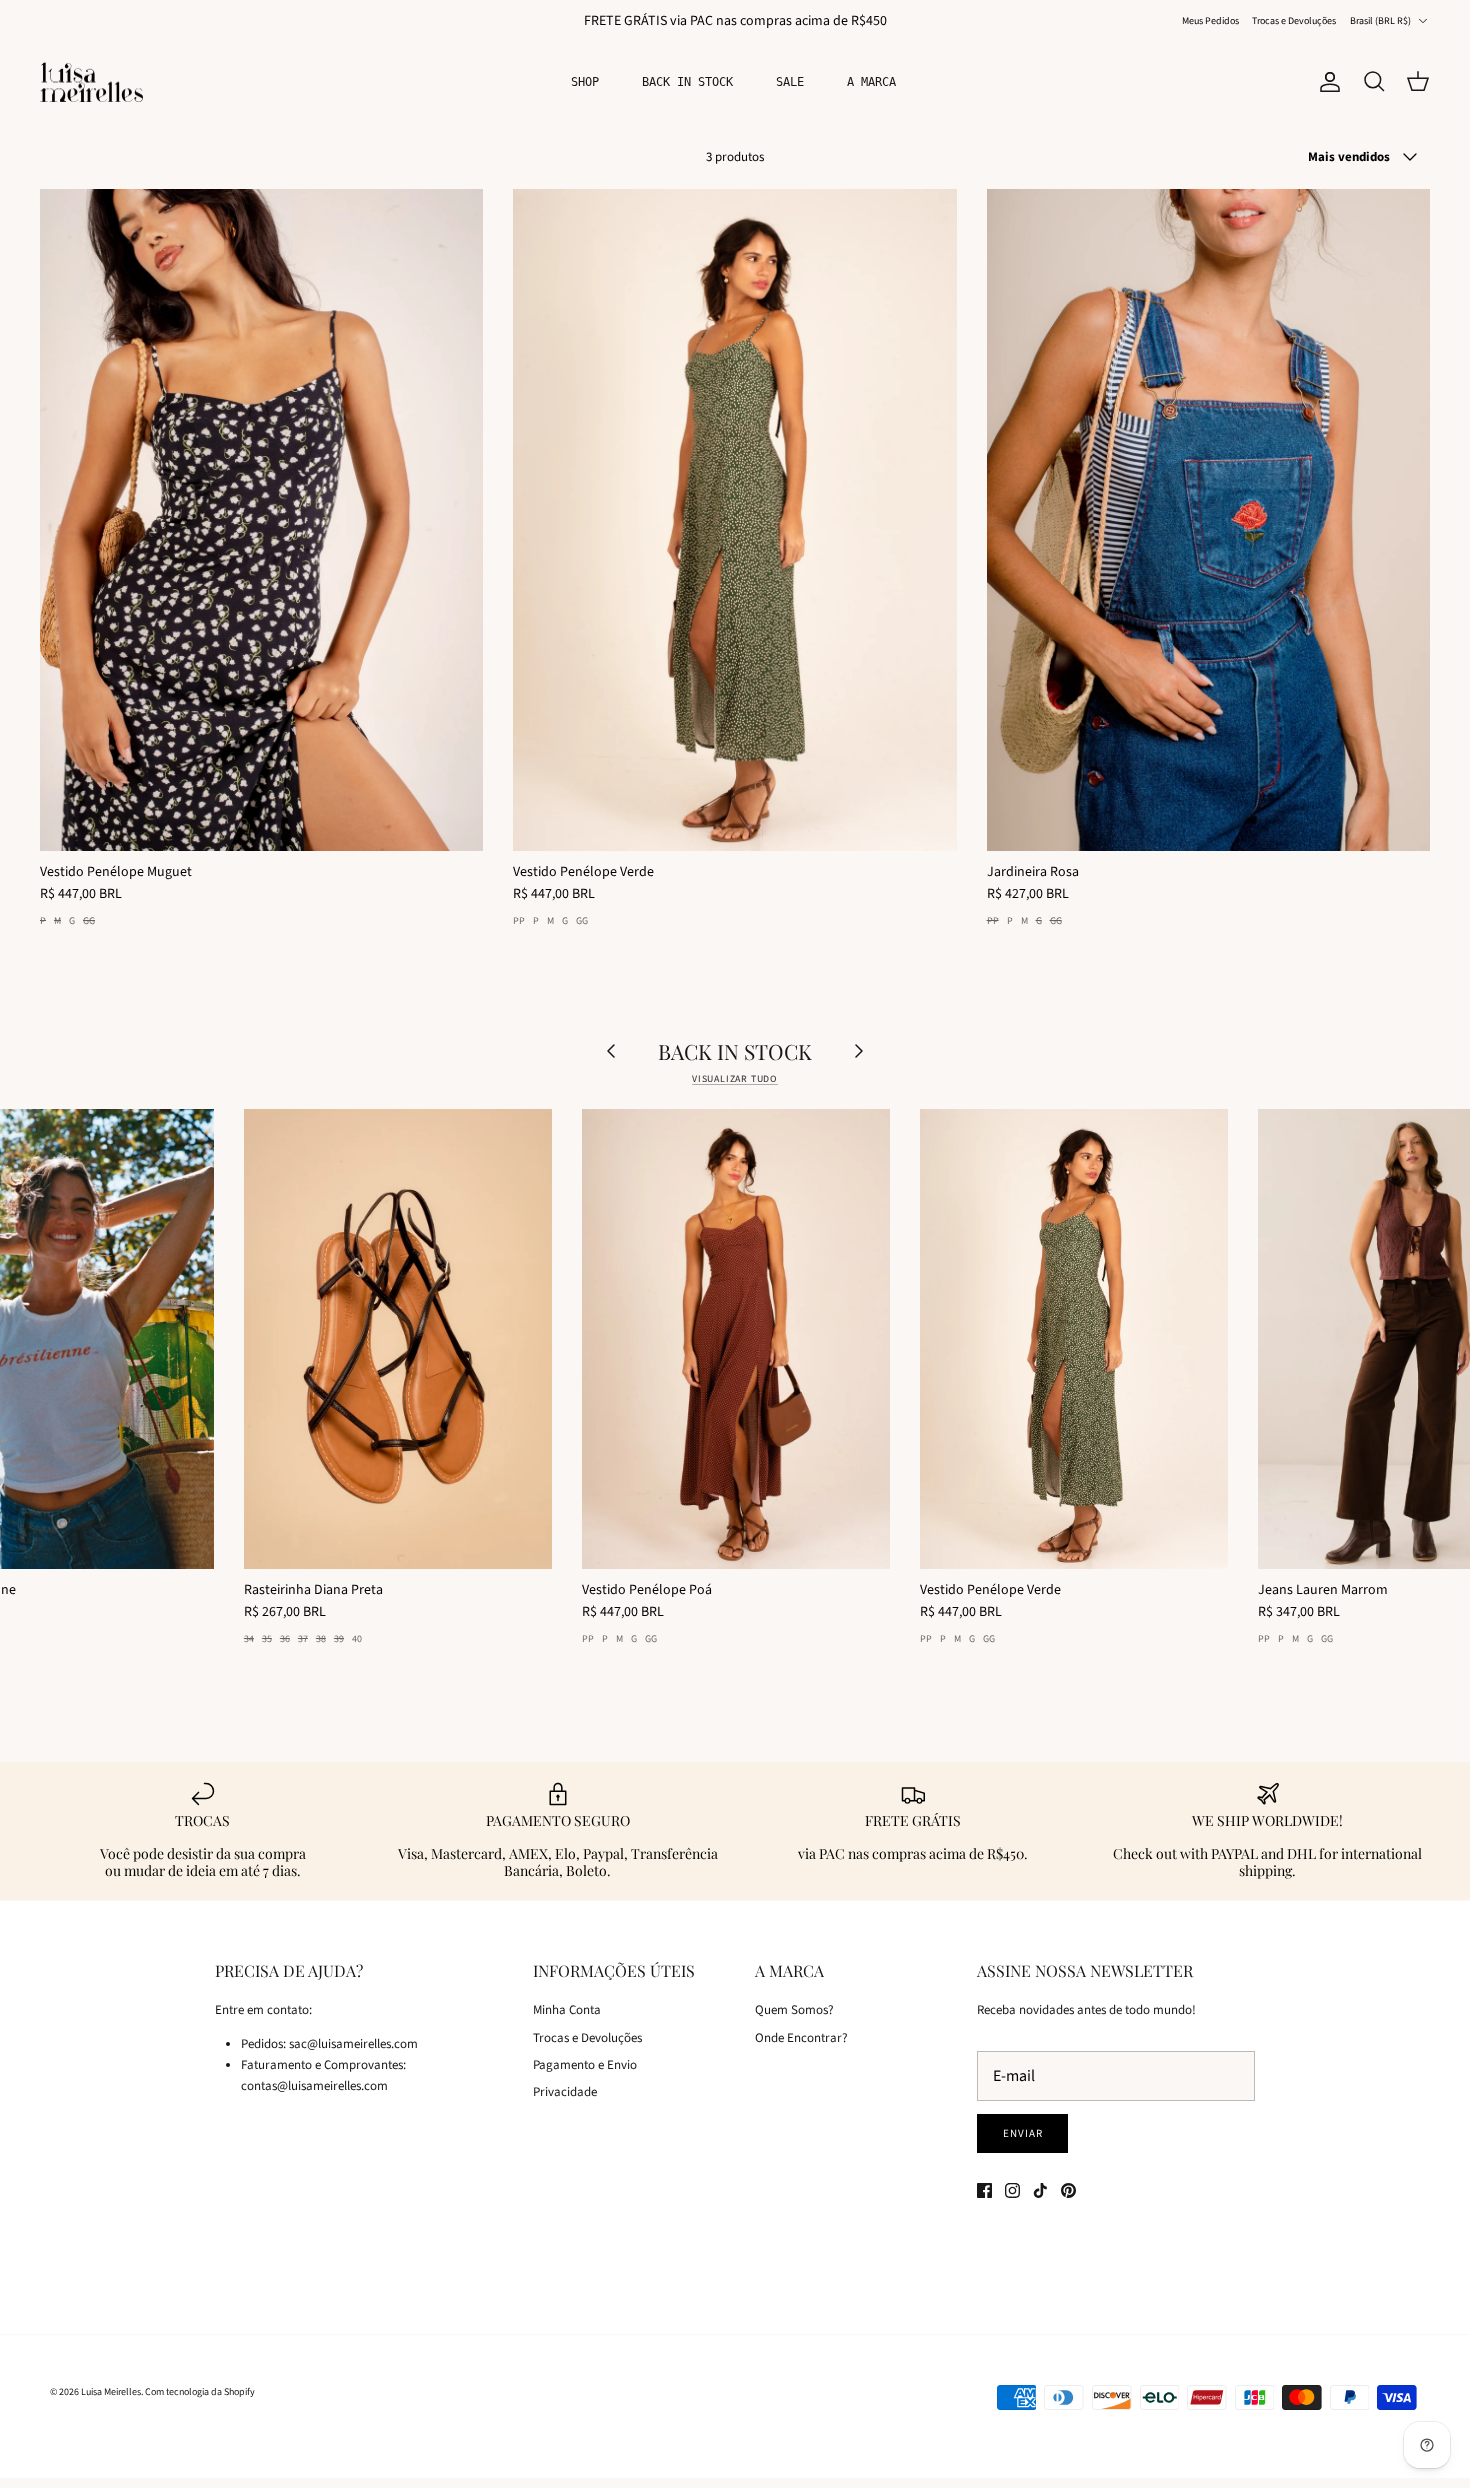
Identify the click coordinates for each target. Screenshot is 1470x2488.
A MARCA (871, 82)
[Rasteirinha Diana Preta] (398, 1339)
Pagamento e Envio (585, 2065)
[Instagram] (1012, 2190)
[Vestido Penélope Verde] (734, 520)
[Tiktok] (1040, 2190)
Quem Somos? (794, 2010)
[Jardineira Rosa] (1208, 520)
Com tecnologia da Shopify (200, 2392)
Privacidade (565, 2092)
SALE (790, 82)
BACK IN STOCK (687, 82)
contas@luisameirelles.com (314, 2086)
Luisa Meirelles (111, 2392)
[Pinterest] (1068, 2190)
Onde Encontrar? (801, 2038)
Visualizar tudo (735, 1079)
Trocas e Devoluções (1294, 21)
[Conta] (1326, 82)
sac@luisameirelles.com (353, 2044)
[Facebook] (984, 2190)
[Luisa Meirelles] (95, 82)
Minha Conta (567, 2010)
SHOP (585, 82)
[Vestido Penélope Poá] (736, 1339)
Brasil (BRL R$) (1380, 21)
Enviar (1022, 2133)
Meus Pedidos (1210, 21)
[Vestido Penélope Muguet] (261, 520)
